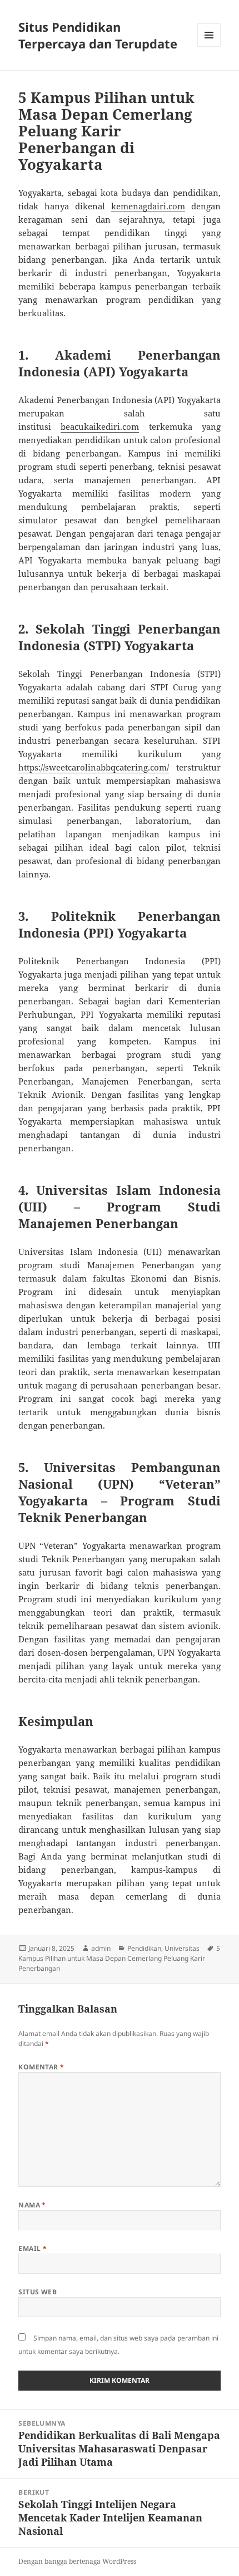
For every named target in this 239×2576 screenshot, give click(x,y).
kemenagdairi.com (148, 206)
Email (33, 2248)
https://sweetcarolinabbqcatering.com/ (94, 767)
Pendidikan (144, 1948)
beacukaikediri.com (100, 426)
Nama (32, 2205)
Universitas (182, 1948)
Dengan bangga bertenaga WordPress (77, 2561)
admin (101, 1948)
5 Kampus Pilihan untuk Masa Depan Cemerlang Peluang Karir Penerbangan (119, 1958)
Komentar (41, 2067)
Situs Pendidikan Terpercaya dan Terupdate (98, 35)
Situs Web (38, 2292)
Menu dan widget (209, 46)
